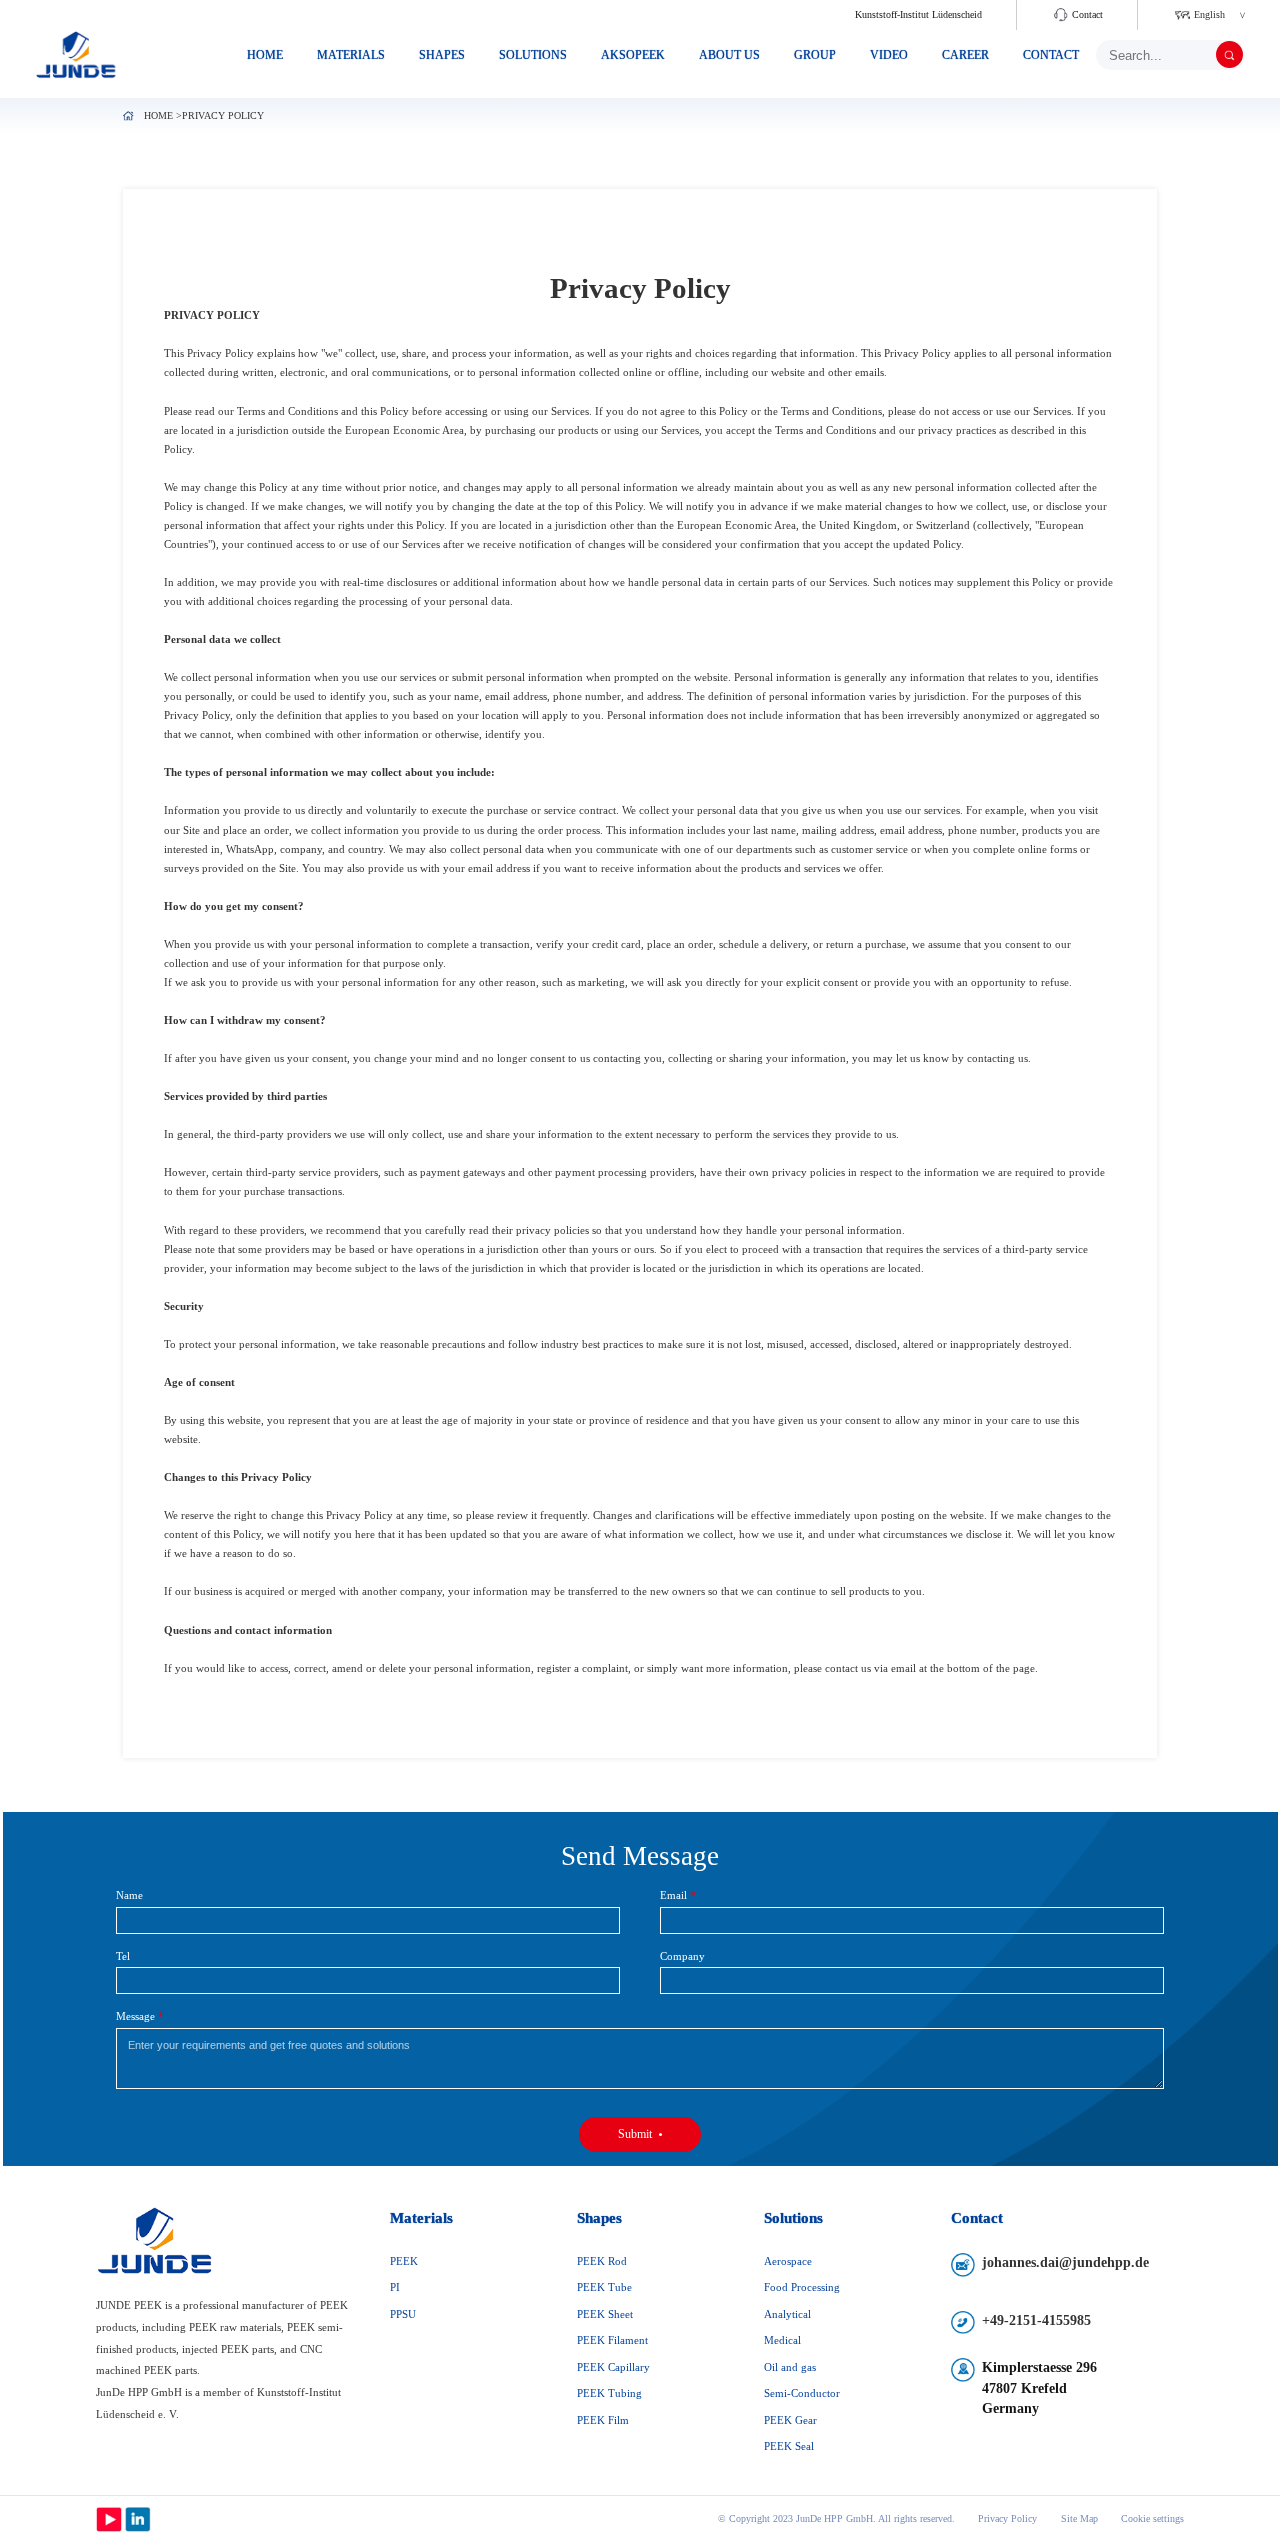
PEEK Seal (789, 2446)
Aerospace (788, 2261)
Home (265, 55)
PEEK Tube (604, 2287)
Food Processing (802, 2287)
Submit (635, 2134)
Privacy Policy (1007, 2519)
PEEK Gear (790, 2420)
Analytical (787, 2314)
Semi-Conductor (802, 2393)
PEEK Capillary (613, 2367)
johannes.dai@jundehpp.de (1065, 2262)
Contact (1087, 14)
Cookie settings (1152, 2519)
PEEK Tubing (609, 2393)
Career (965, 55)
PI (395, 2287)
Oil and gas (790, 2367)
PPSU (403, 2314)
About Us (729, 55)
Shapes (442, 55)
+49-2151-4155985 (1036, 2320)
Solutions (533, 55)
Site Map (1079, 2519)
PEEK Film (603, 2420)
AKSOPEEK (633, 55)
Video (889, 55)
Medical (782, 2340)
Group (815, 55)
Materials (351, 55)
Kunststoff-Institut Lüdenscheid (918, 14)
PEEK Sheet (605, 2314)
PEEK (404, 2261)
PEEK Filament (612, 2340)
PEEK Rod (602, 2261)
